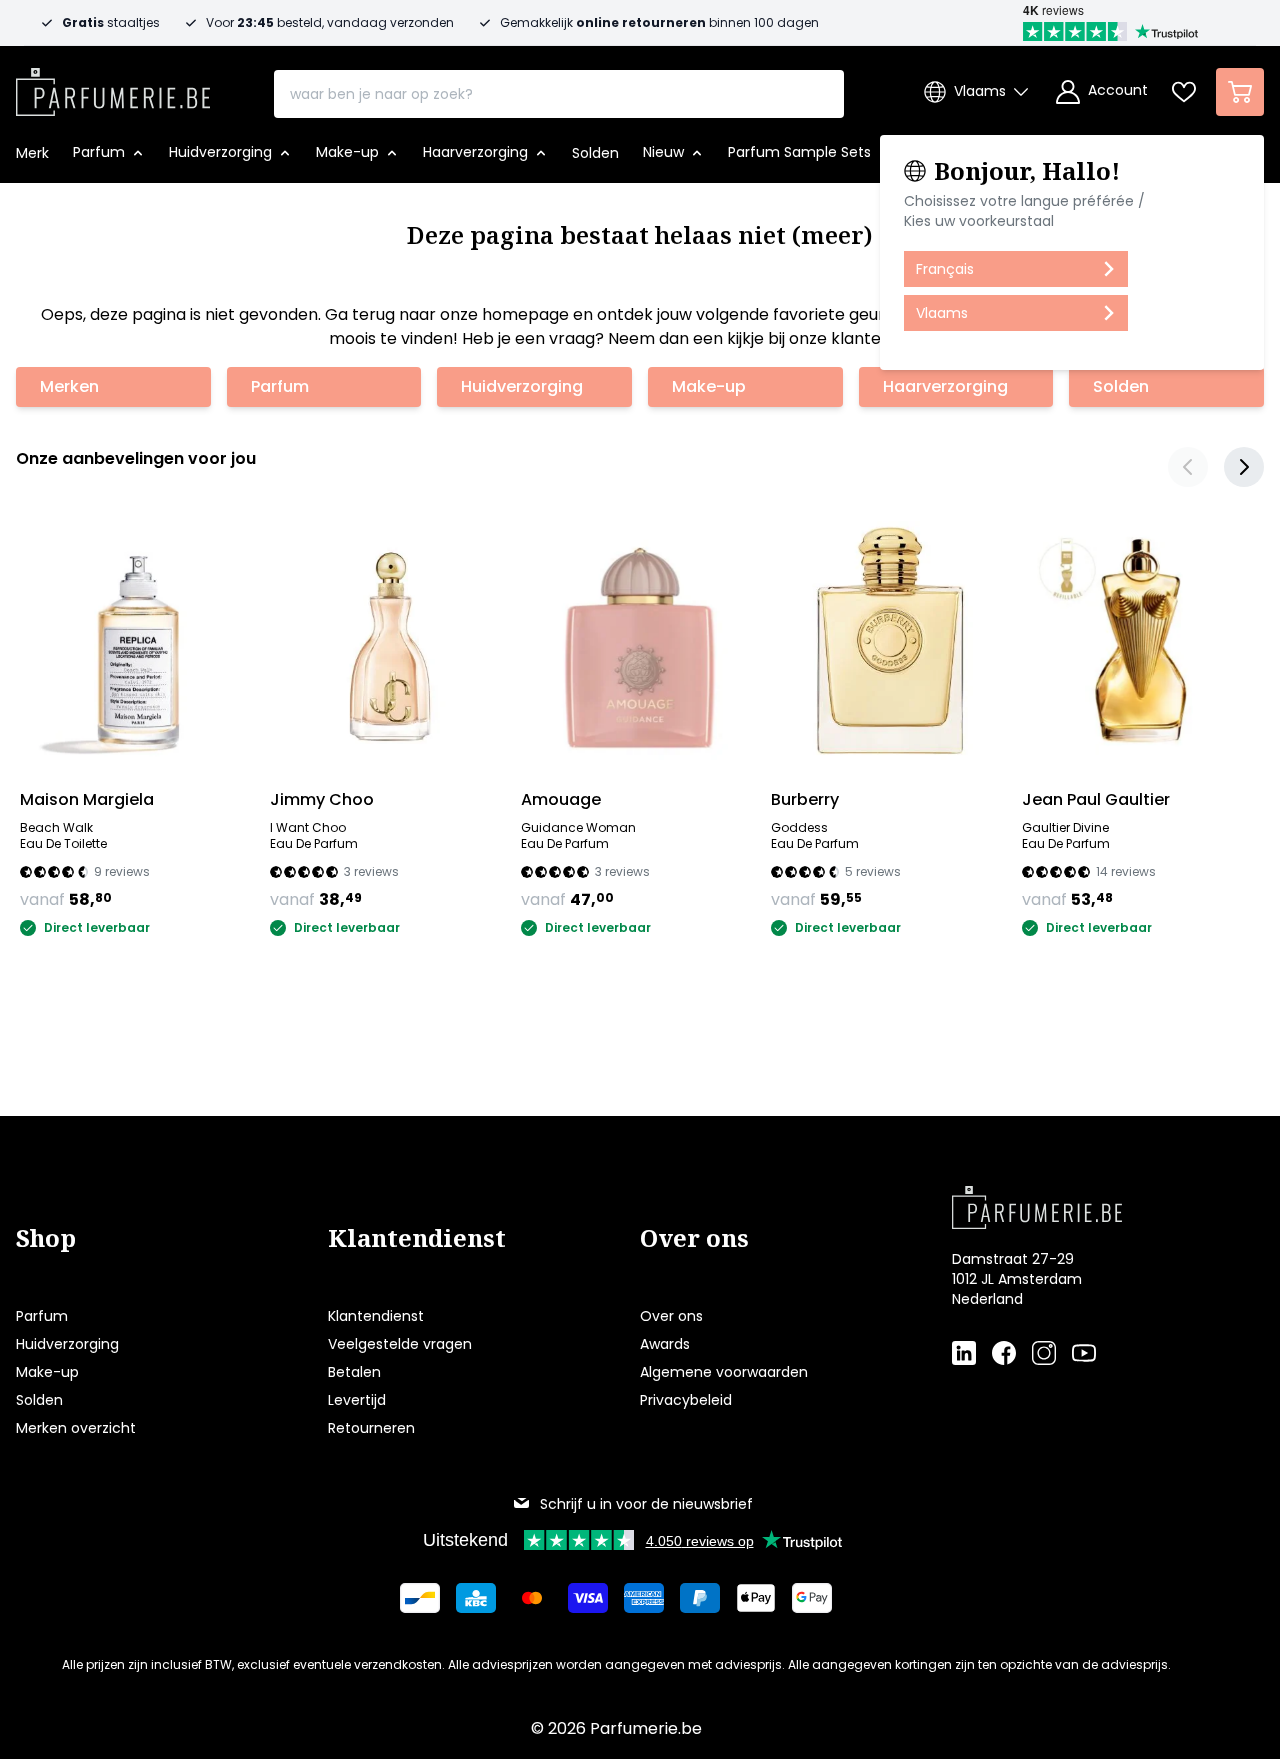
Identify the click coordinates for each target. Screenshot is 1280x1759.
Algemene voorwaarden (724, 1372)
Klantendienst (376, 1316)
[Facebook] (1004, 1352)
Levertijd (357, 1400)
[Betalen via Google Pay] (812, 1598)
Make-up (709, 386)
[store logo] (113, 86)
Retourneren (371, 1428)
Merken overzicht (76, 1428)
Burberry (805, 799)
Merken (69, 386)
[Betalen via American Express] (644, 1598)
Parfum (280, 386)
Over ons (671, 1316)
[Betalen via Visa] (588, 1598)
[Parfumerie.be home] (1076, 1207)
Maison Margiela (87, 799)
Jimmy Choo (322, 799)
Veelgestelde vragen (400, 1344)
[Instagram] (1044, 1352)
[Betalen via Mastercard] (532, 1598)
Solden (1121, 386)
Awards (665, 1344)
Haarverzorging (945, 386)
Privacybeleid (686, 1400)
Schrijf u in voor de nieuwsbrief (646, 1504)
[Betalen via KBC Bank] (476, 1598)
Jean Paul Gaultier (1096, 799)
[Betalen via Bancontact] (420, 1598)
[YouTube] (1084, 1352)
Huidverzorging (522, 386)
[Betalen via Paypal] (700, 1598)
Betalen (354, 1372)
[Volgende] (1244, 467)
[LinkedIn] (964, 1352)
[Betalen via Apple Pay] (756, 1598)
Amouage (561, 799)
